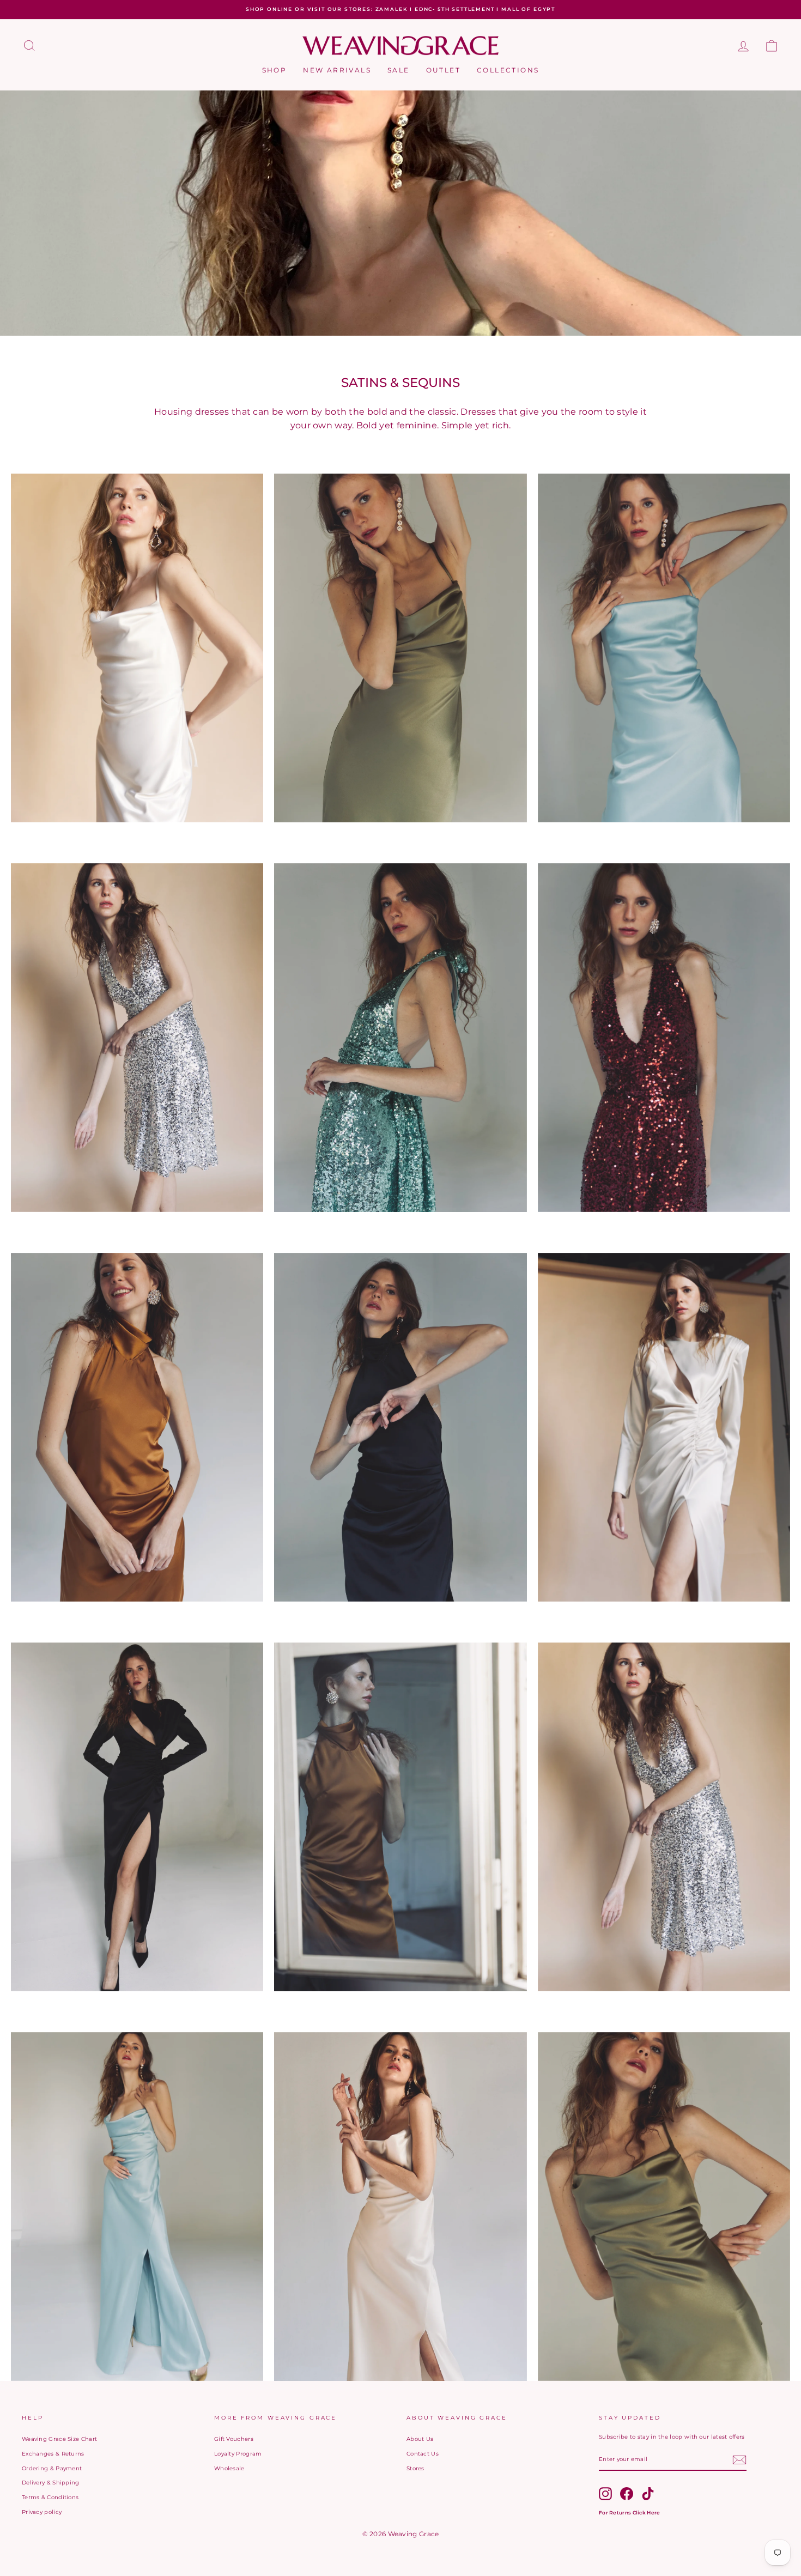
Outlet (443, 70)
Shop (275, 70)
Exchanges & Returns (53, 2454)
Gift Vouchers (234, 2439)
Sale (399, 70)
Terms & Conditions (50, 2497)
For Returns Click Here (630, 2513)
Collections (508, 70)
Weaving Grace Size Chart (59, 2439)
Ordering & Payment (52, 2468)
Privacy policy (42, 2512)
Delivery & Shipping (51, 2483)
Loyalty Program (238, 2454)
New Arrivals (337, 70)
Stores (415, 2468)
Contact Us (423, 2454)
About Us (420, 2439)
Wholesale (229, 2468)
